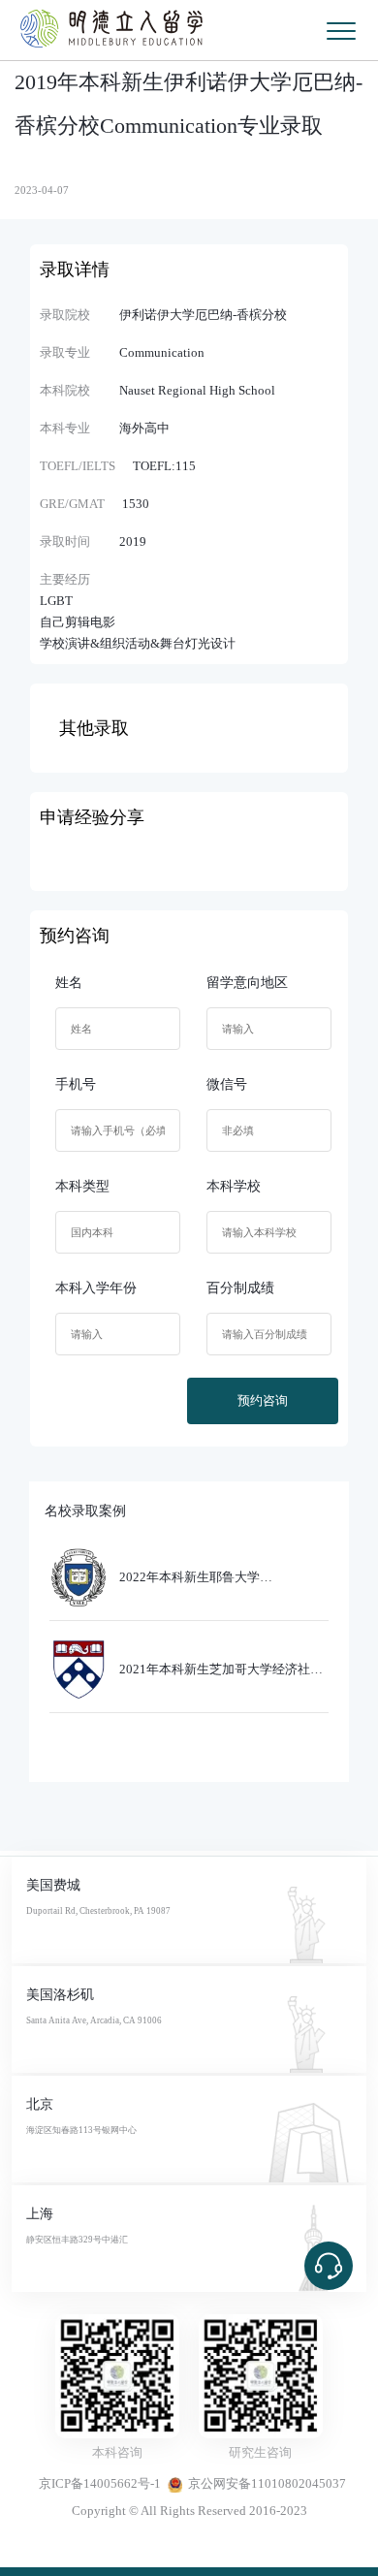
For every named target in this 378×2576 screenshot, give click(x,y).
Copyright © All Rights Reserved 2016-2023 (189, 2511)
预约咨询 (263, 1401)
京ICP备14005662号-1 (100, 2484)
